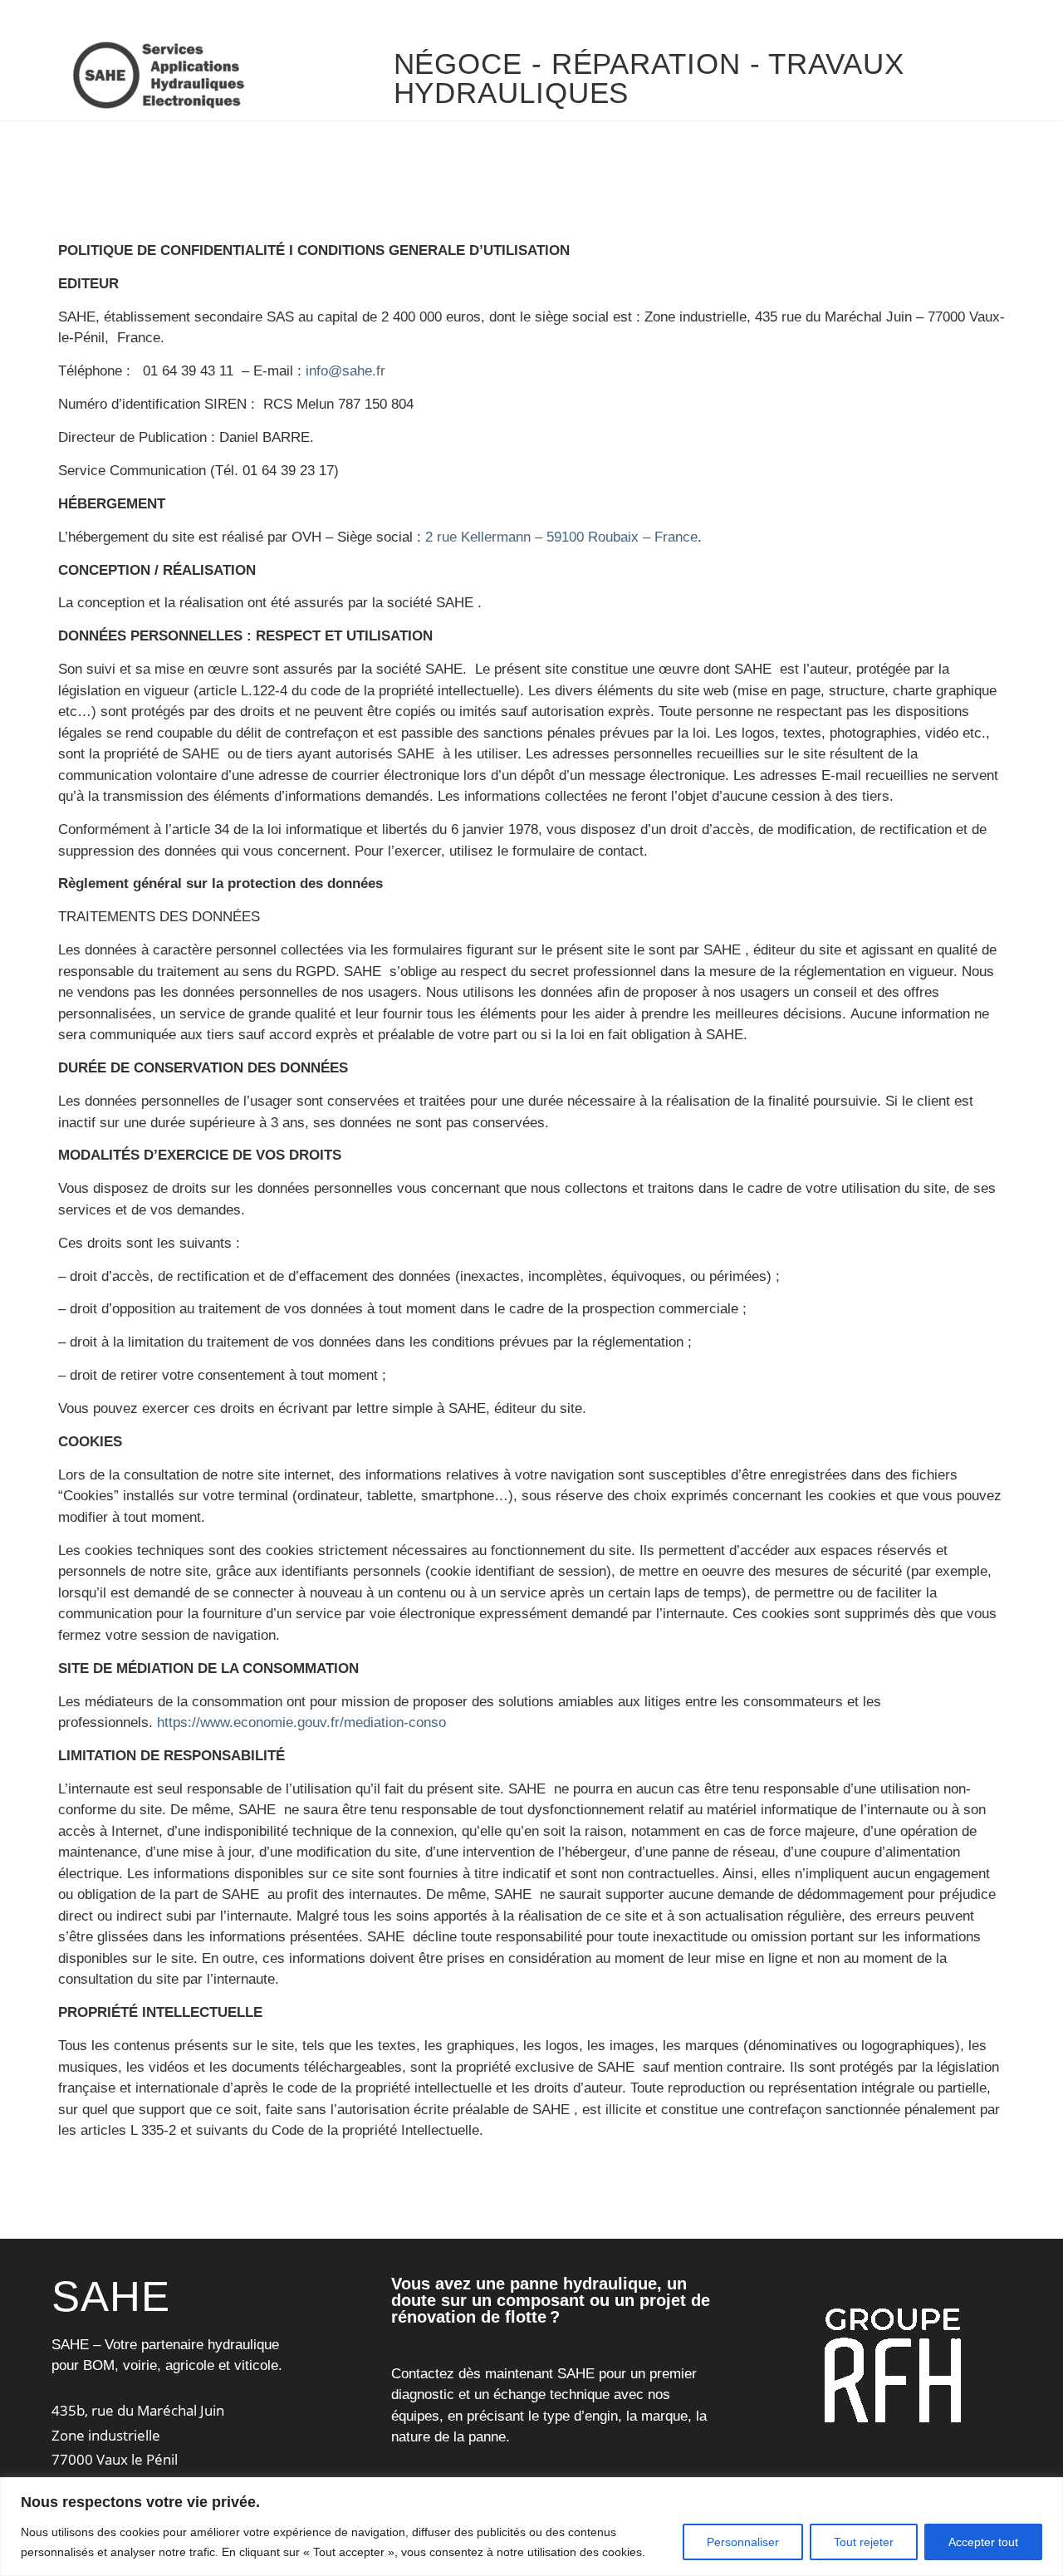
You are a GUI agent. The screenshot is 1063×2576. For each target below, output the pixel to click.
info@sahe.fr (345, 371)
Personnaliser (743, 2542)
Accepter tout (983, 2542)
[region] (531, 2527)
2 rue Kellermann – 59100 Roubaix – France (561, 537)
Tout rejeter (864, 2542)
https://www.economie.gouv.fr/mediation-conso (301, 1722)
